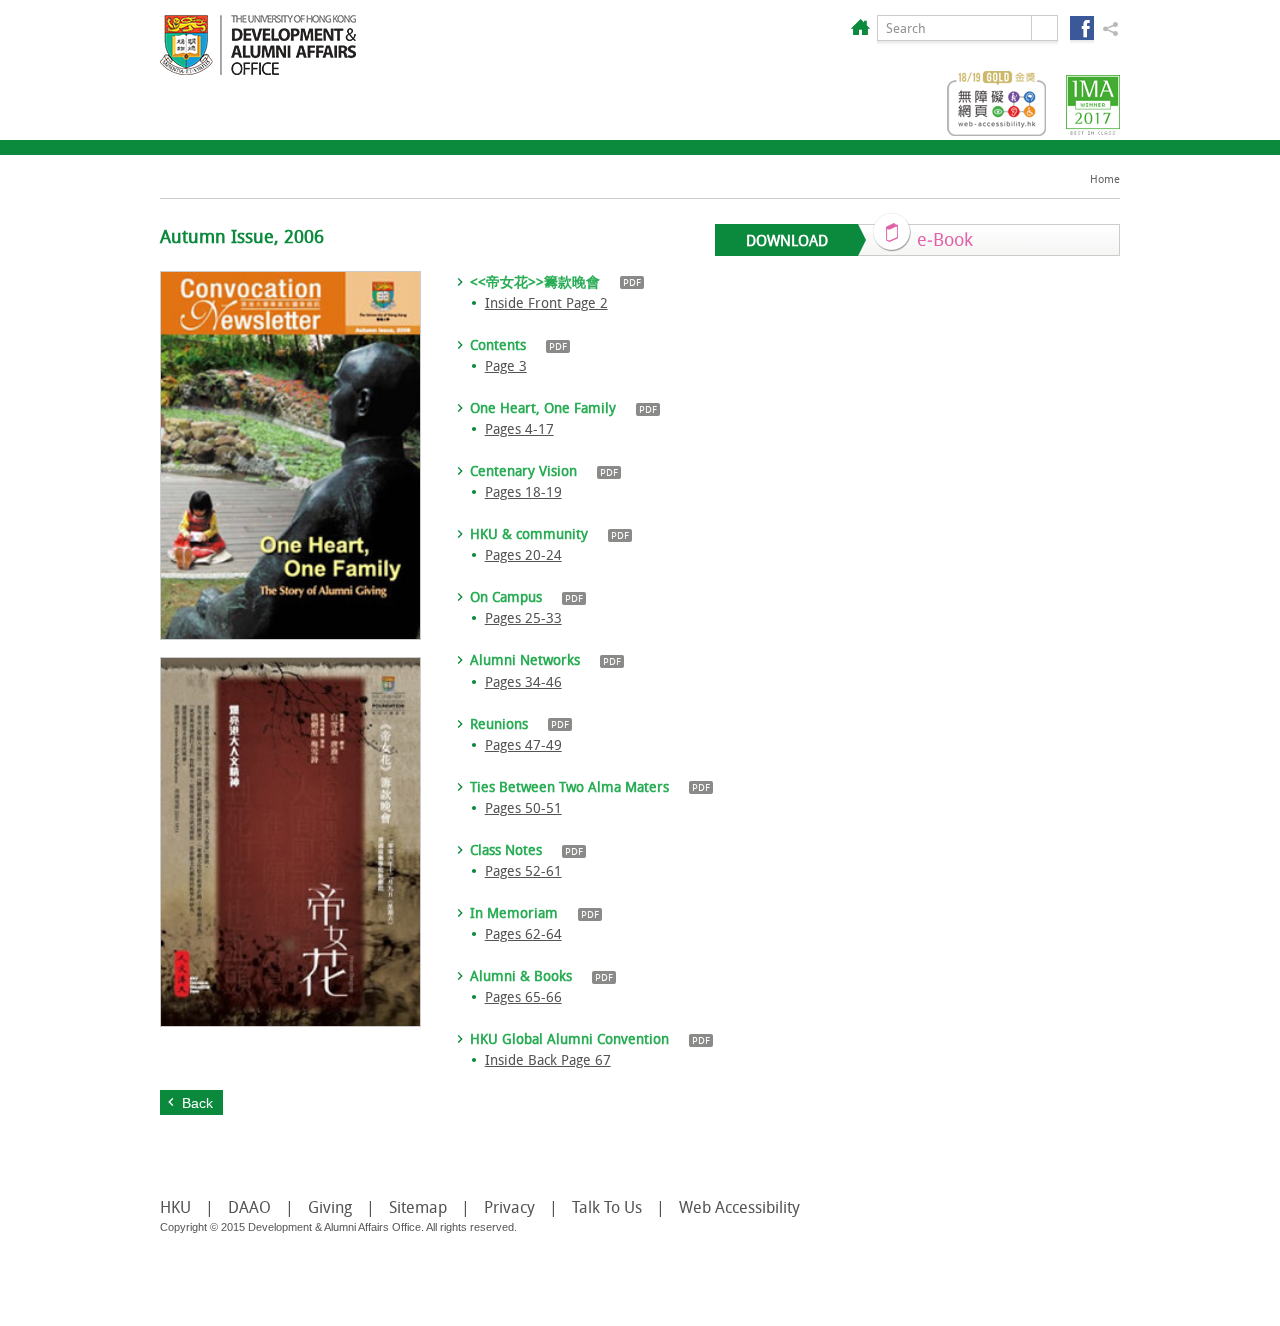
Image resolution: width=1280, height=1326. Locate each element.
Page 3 (506, 365)
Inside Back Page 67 (548, 1059)
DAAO (249, 1207)
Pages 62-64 (523, 933)
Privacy (509, 1207)
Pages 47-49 (523, 744)
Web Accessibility (739, 1207)
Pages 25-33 (523, 617)
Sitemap (418, 1207)
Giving (330, 1207)
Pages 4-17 (519, 428)
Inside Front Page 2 (546, 302)
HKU (175, 1207)
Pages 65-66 (523, 996)
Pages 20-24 (523, 554)
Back (197, 1103)
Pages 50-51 (523, 807)
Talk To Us (607, 1207)
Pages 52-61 (523, 870)
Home (1105, 178)
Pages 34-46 (523, 681)
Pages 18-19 (523, 491)
